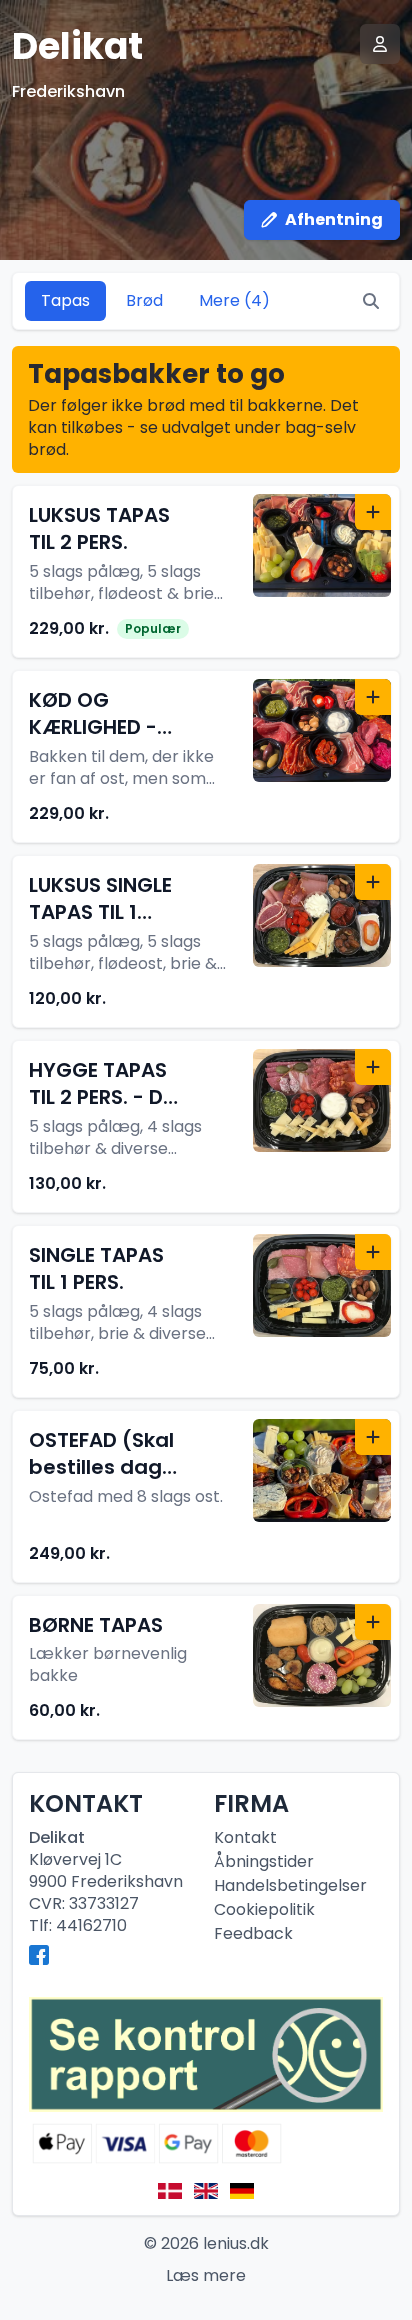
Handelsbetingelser (290, 1885)
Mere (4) (234, 300)
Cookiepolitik (264, 1909)
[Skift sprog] (170, 2191)
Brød (144, 300)
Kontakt (245, 1837)
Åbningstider (264, 1861)
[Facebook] (39, 1955)
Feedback (253, 1933)
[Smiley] (206, 2054)
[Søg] (371, 301)
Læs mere (206, 2275)
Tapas (65, 300)
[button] (206, 571)
